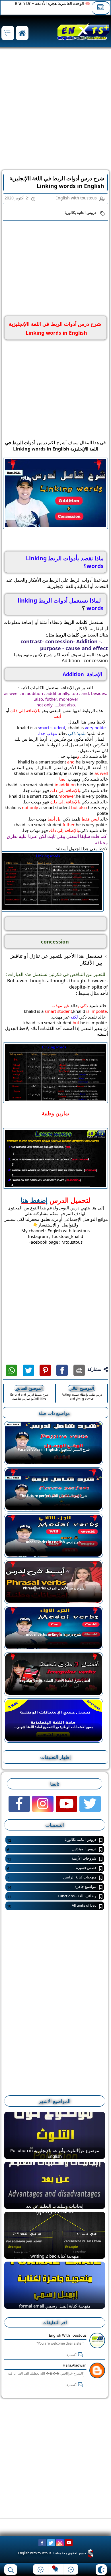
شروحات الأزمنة (52, 1859)
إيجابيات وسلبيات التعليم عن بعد (55, 2206)
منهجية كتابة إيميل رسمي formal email (55, 2306)
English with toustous (68, 2335)
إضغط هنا (34, 1200)
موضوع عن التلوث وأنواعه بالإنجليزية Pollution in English (55, 2153)
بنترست (45, 1370)
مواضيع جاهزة (52, 1887)
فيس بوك (62, 1370)
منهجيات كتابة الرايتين (52, 1877)
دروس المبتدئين (52, 1849)
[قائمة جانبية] (8, 33)
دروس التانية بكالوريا (80, 213)
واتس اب (11, 1370)
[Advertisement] (55, 110)
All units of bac (52, 1906)
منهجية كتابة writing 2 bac (55, 2256)
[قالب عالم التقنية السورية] (90, 2553)
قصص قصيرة (52, 1868)
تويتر (28, 1370)
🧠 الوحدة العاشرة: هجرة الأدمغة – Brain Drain (49, 3)
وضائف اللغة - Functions (52, 1896)
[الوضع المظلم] (101, 2570)
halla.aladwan (75, 2365)
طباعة (79, 1370)
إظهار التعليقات (55, 1757)
